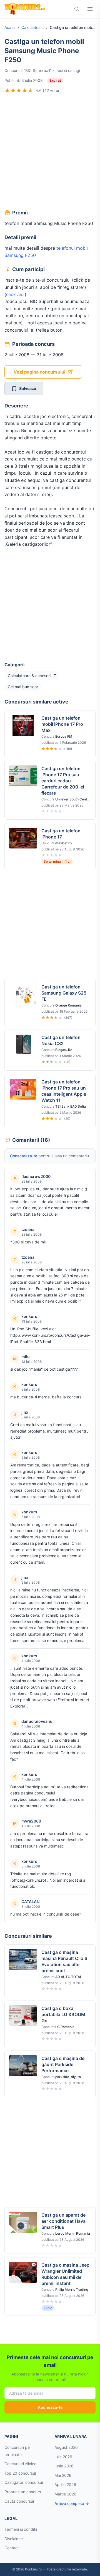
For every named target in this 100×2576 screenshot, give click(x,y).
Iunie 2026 (64, 2466)
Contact (12, 2548)
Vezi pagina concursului (39, 372)
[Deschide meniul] (90, 9)
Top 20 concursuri (21, 2473)
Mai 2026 (63, 2475)
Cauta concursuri (20, 2501)
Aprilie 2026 (65, 2484)
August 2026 (66, 2447)
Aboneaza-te (50, 2407)
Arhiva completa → (72, 2503)
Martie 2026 (65, 2494)
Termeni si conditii (21, 2529)
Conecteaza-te (24, 1156)
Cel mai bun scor (23, 687)
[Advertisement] (50, 152)
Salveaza (28, 388)
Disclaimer (14, 2539)
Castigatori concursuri (24, 2482)
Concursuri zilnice (20, 2464)
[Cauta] (77, 9)
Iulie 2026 (63, 2457)
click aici (15, 294)
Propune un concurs (23, 2492)
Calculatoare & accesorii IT (33, 27)
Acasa (10, 27)
